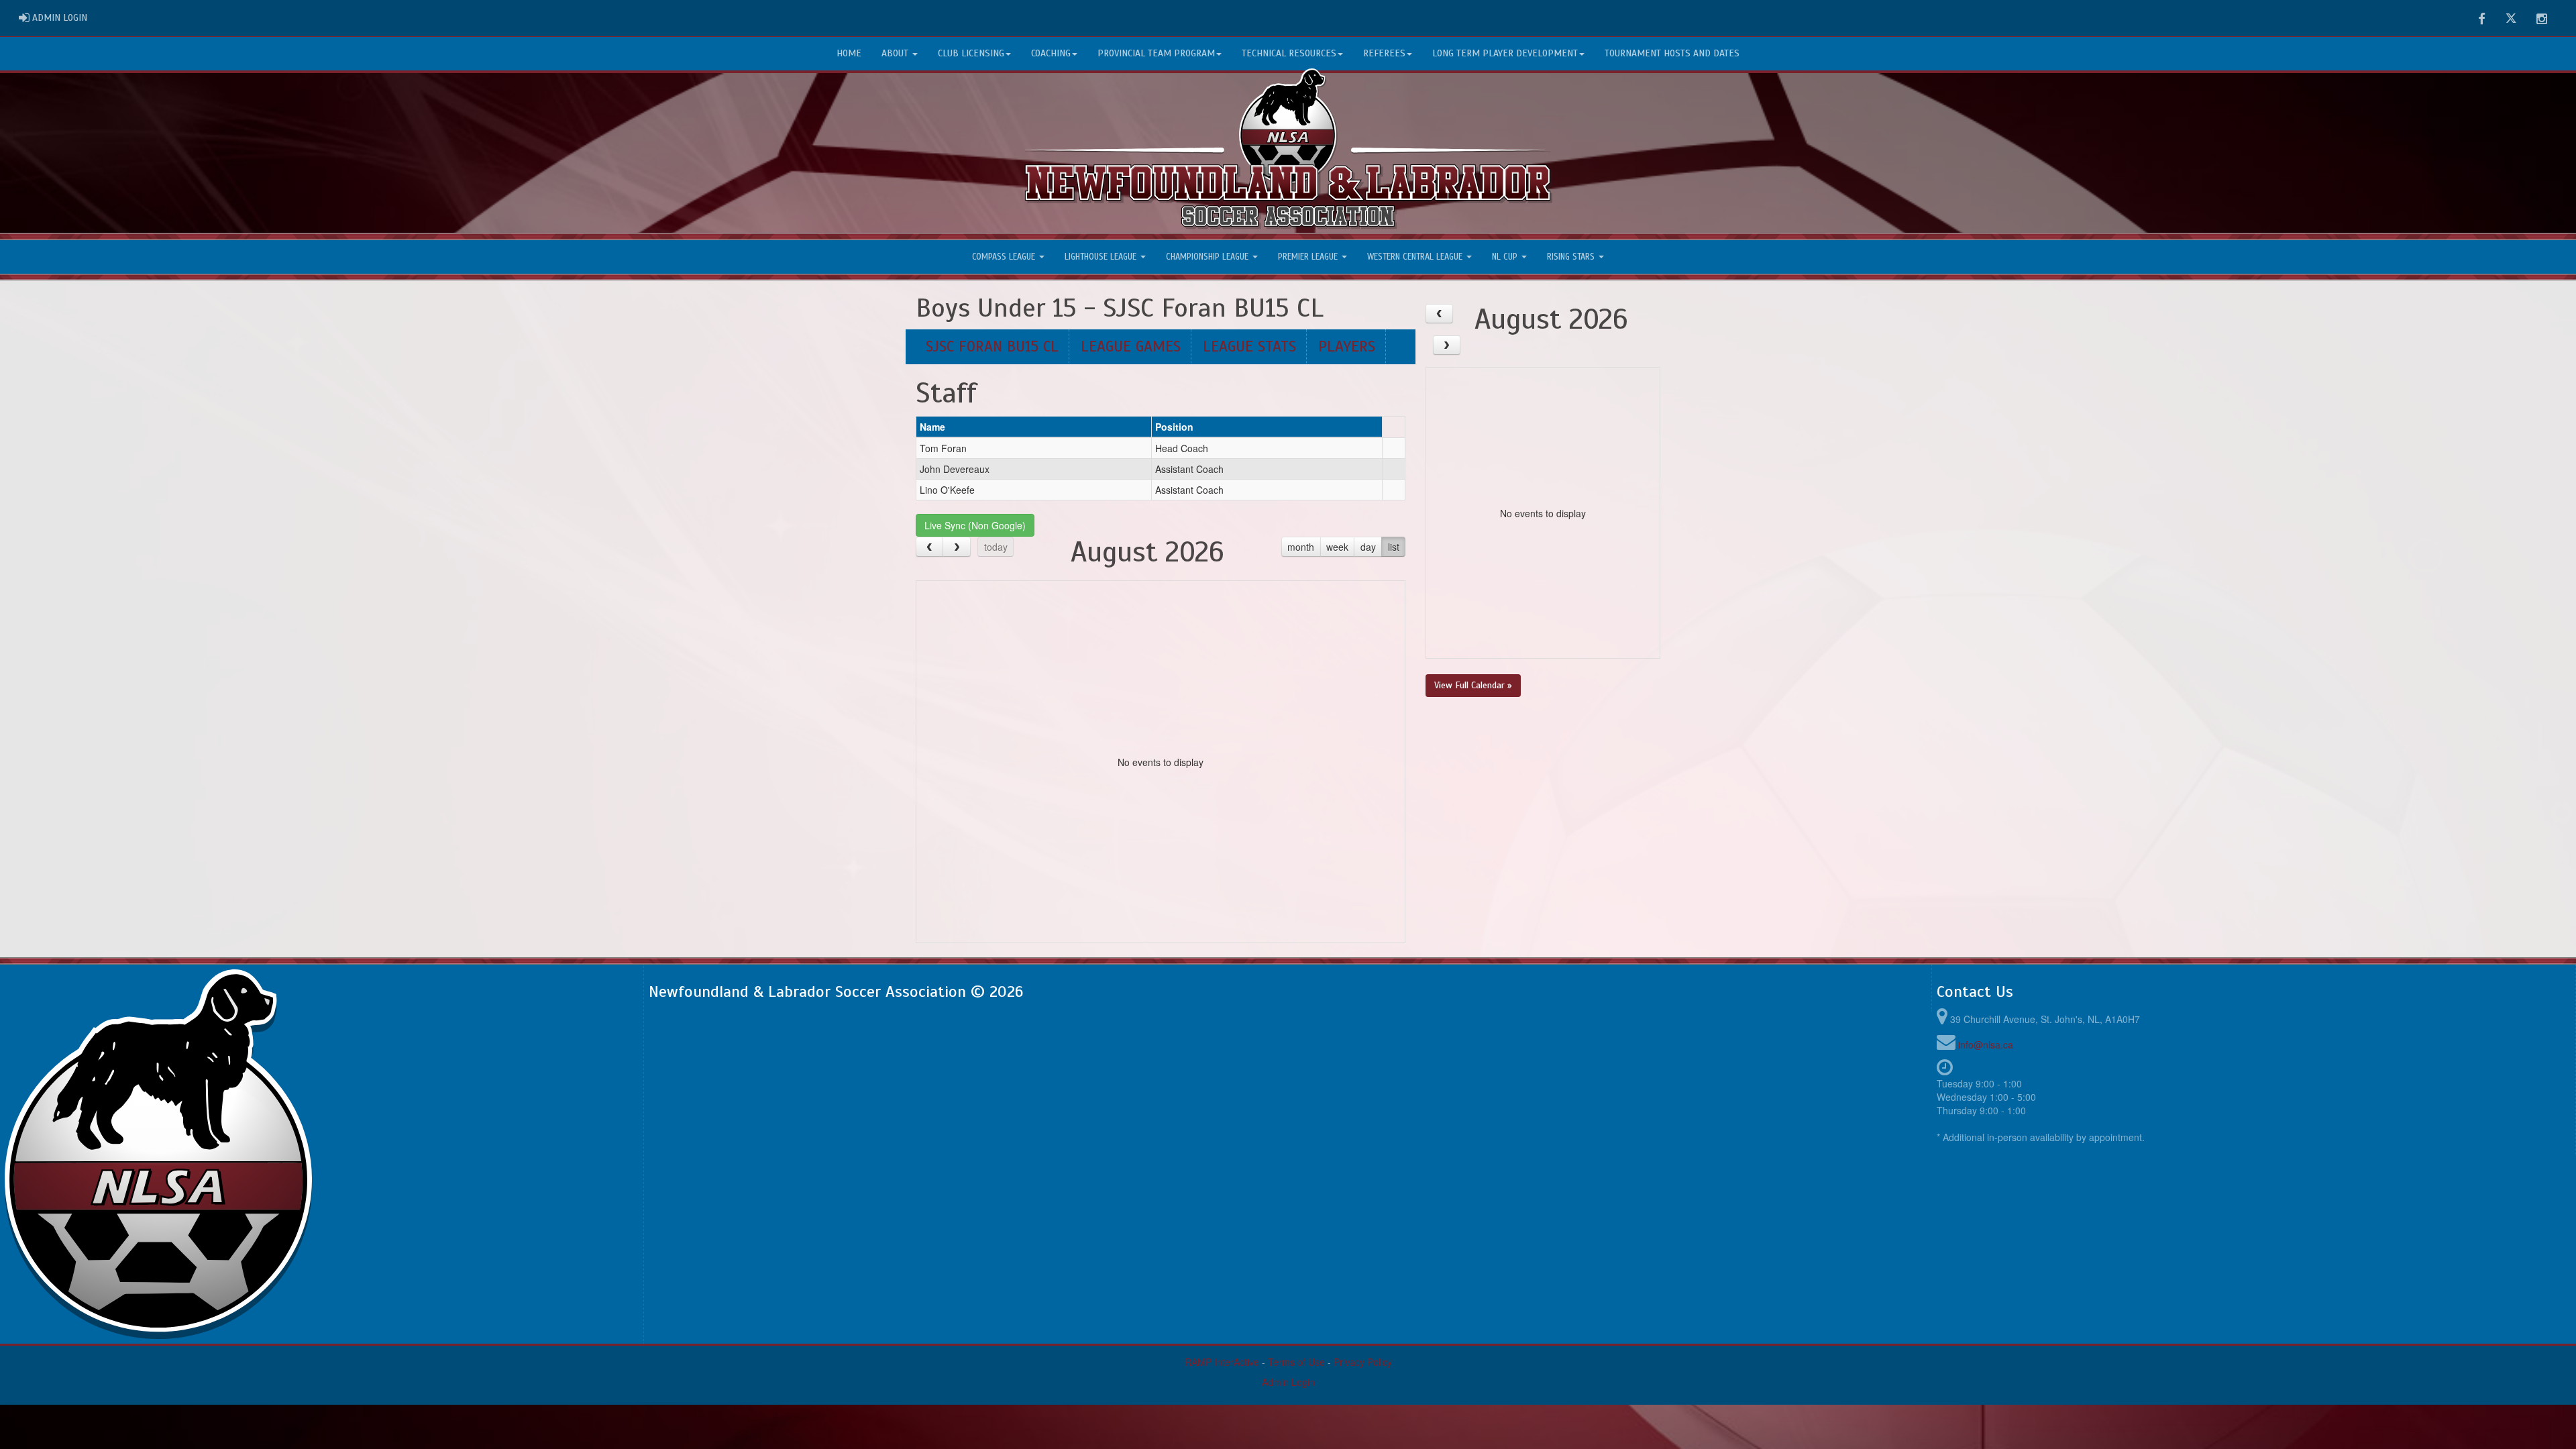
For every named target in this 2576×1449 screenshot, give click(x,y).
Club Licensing (971, 53)
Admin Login (1288, 1382)
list (1394, 547)
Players (1347, 346)
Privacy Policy (1363, 1362)
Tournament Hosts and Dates (1672, 53)
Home (849, 53)
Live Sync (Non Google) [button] (975, 525)
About (896, 53)
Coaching (1051, 53)
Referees (1384, 53)
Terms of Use (1296, 1362)
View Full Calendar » (1473, 685)
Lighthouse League (1102, 257)
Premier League (1309, 257)
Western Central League (1416, 257)
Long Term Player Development (1505, 53)
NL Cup (1506, 257)
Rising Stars (1572, 257)
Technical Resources (1289, 53)
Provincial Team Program (1156, 53)
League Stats (1249, 346)
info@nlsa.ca (1986, 1044)
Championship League (1209, 257)
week (1337, 547)
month (1301, 547)
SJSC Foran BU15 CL (992, 346)
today (996, 547)
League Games (1131, 346)
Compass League (1005, 257)
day (1368, 547)
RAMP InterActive (1222, 1362)
